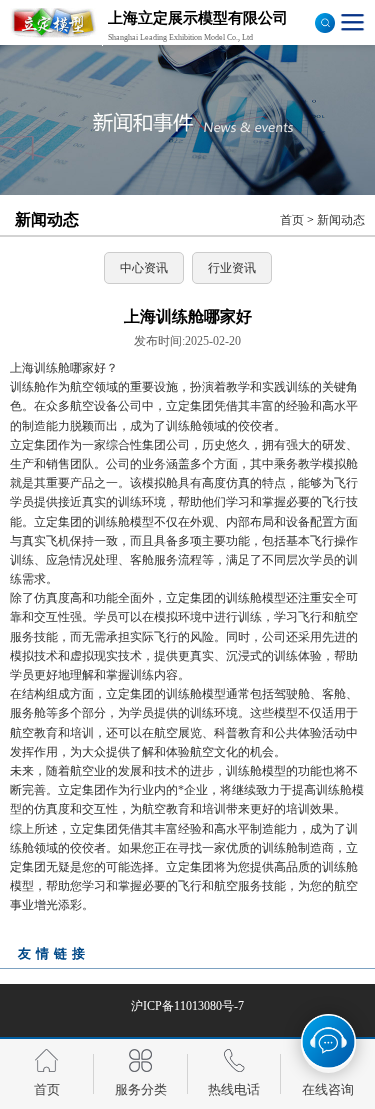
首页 (292, 220)
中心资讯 (144, 268)
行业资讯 (232, 268)
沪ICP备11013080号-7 (187, 1006)
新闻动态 (341, 220)
